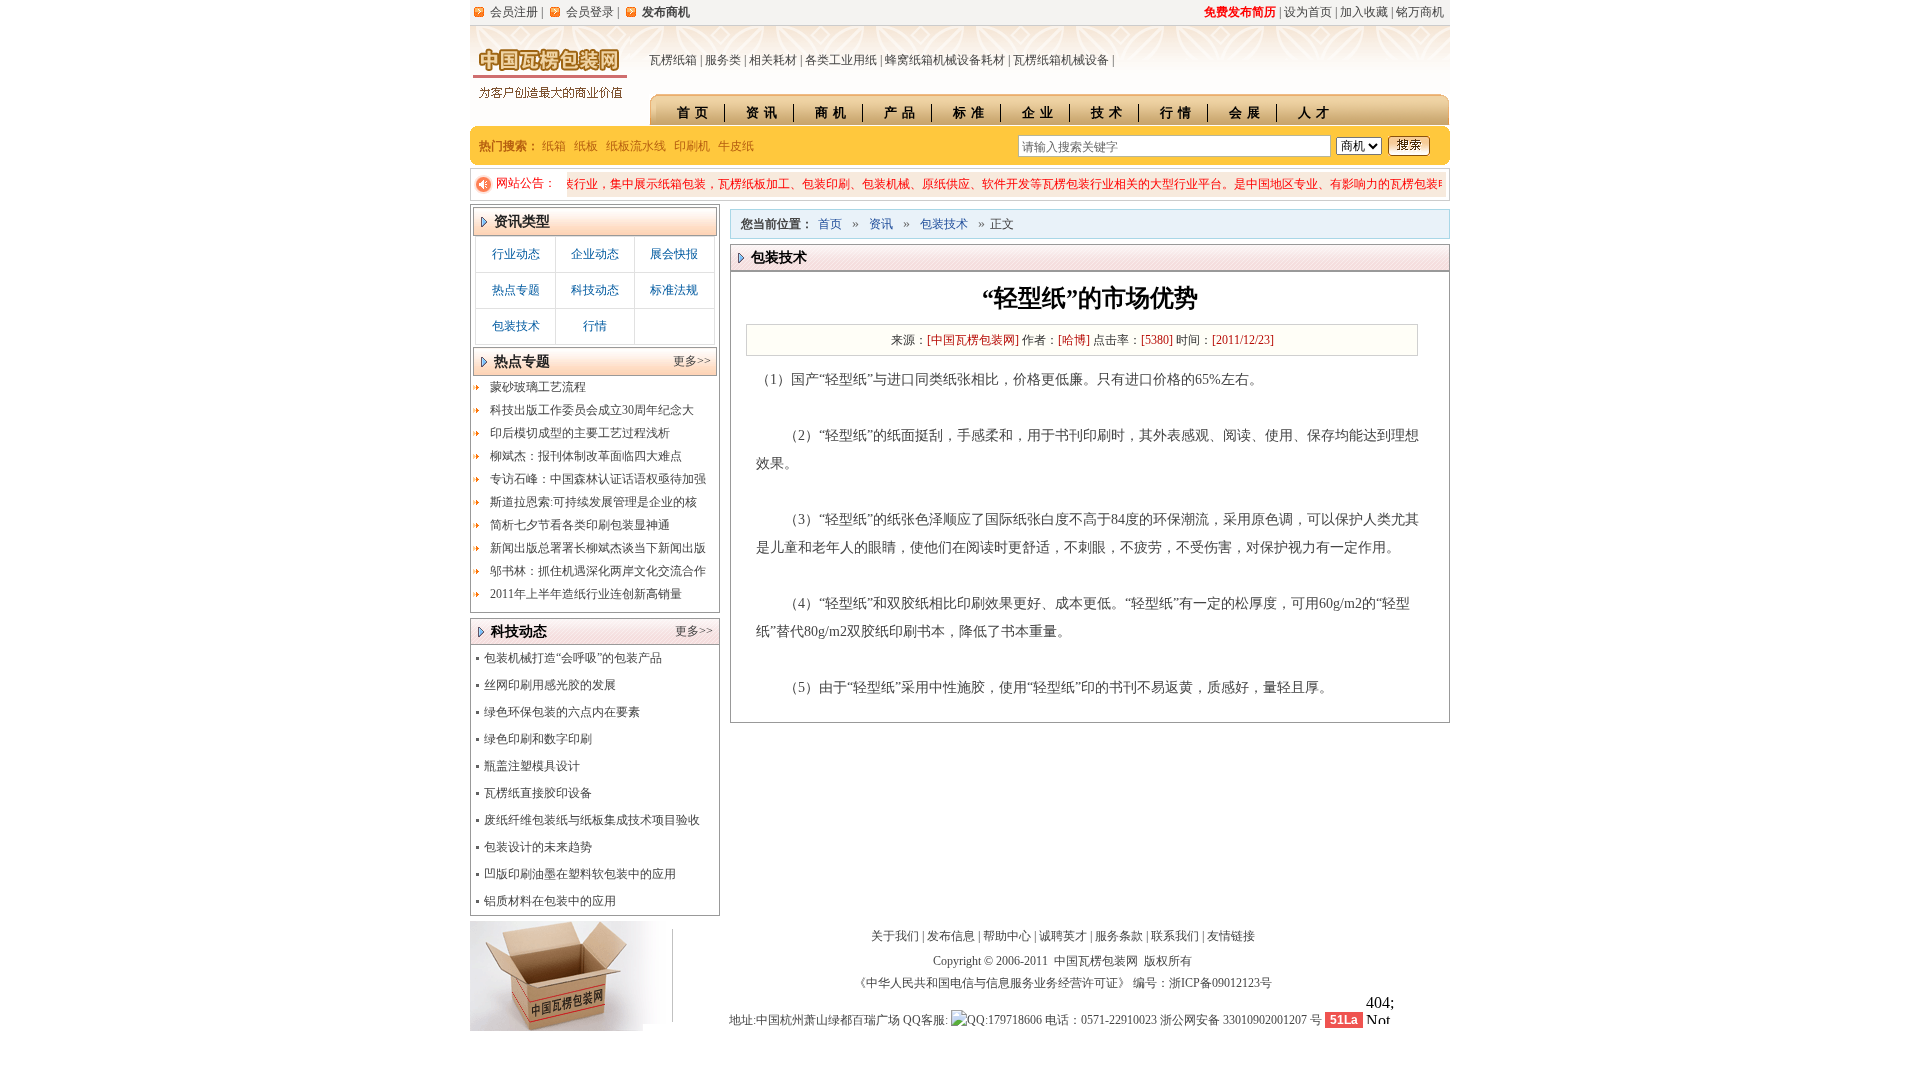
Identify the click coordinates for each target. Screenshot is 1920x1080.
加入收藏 (1364, 12)
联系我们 (1175, 936)
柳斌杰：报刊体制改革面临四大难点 (586, 456)
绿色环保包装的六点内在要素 (562, 712)
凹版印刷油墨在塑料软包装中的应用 (580, 874)
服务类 (723, 60)
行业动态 (516, 254)
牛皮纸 (736, 146)
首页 (695, 112)
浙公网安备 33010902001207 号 (1241, 1020)
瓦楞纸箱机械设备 (1061, 60)
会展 (1247, 112)
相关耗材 (773, 60)
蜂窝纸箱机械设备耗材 (945, 60)
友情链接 (1231, 936)
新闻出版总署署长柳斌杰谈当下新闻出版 (598, 548)
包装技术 (516, 326)
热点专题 (516, 290)
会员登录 (590, 12)
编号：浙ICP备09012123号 (1202, 983)
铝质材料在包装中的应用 (550, 901)
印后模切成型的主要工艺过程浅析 (580, 433)
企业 (1040, 112)
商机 (833, 112)
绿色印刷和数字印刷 (538, 739)
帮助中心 (1007, 936)
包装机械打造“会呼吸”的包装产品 (573, 658)
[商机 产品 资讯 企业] (1359, 146)
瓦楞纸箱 (673, 60)
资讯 (764, 112)
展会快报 (674, 254)
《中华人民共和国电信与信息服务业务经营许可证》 (992, 983)
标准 (971, 112)
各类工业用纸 (841, 60)
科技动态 (595, 290)
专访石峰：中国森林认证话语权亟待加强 (598, 479)
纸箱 (554, 146)
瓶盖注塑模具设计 (532, 766)
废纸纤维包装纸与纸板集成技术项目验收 (592, 820)
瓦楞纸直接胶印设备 (538, 793)
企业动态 (595, 254)
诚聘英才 (1063, 936)
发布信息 (951, 936)
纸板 (586, 146)
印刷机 (692, 146)
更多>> (692, 361)
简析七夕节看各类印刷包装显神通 (580, 525)
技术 (1109, 112)
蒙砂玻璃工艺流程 (538, 387)
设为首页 (1308, 12)
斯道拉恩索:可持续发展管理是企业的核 (593, 502)
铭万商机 (1420, 12)
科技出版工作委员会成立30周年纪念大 (592, 410)
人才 (1316, 112)
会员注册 (514, 12)
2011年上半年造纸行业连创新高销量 (586, 594)
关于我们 (895, 936)
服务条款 (1119, 936)
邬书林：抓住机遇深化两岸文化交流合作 (598, 571)
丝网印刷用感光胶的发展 (550, 685)
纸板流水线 (636, 146)
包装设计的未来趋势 (538, 847)
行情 (1178, 112)
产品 (902, 112)
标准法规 (674, 290)
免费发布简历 (1240, 12)
